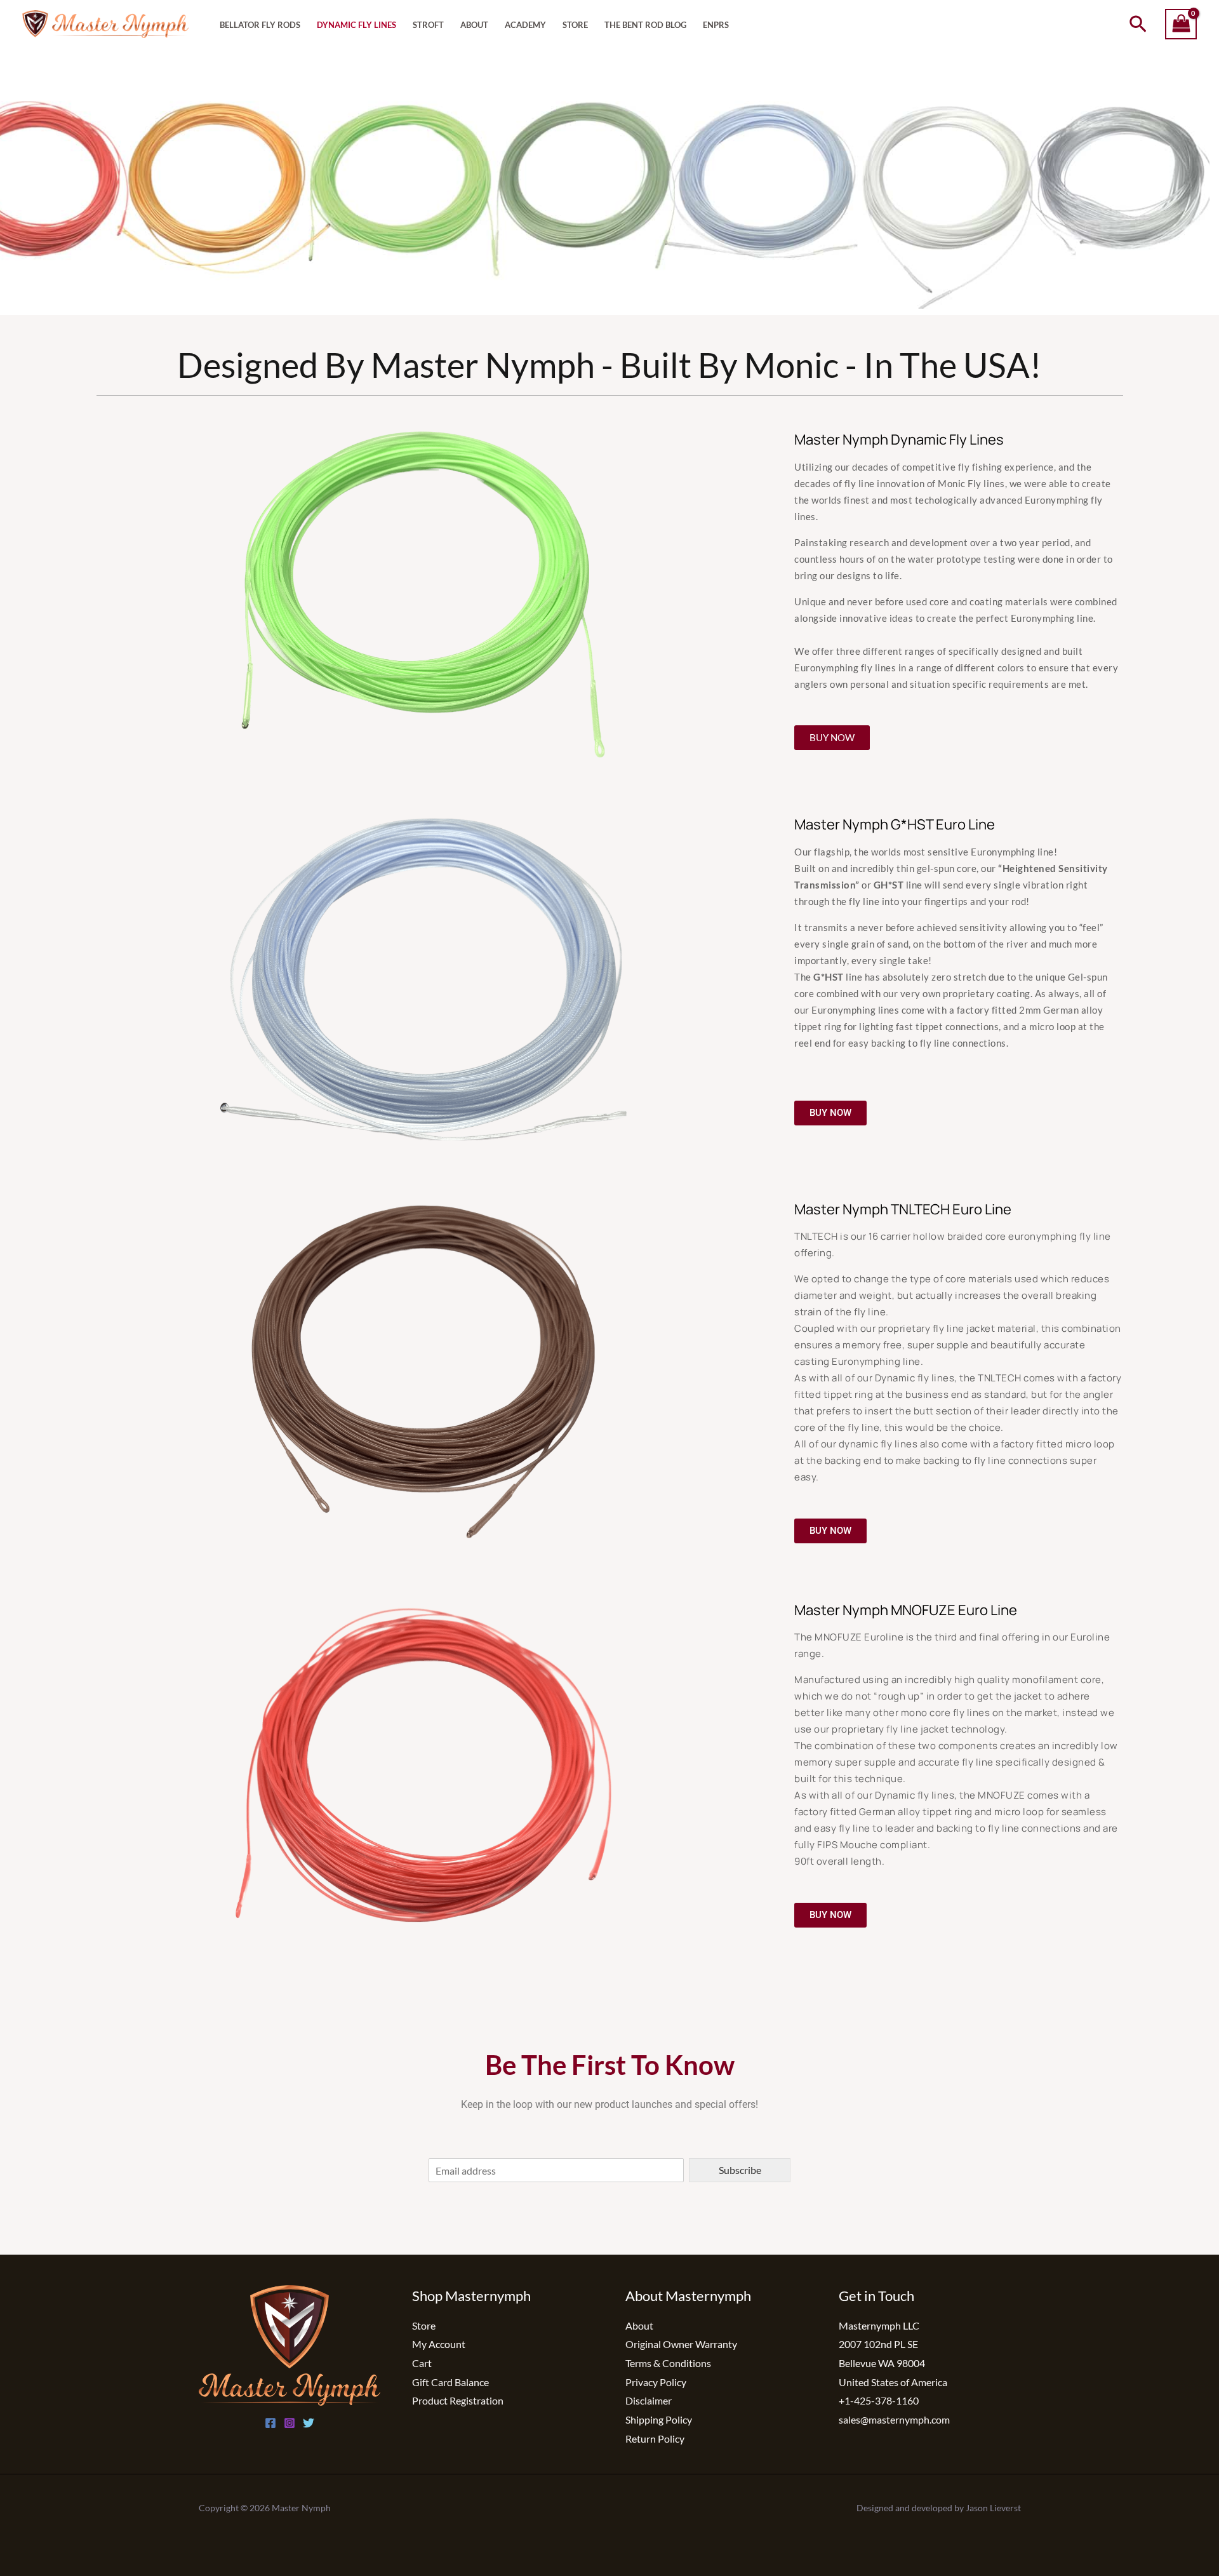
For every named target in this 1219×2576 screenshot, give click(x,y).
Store (575, 25)
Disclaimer (649, 2400)
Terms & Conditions (668, 2363)
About (474, 25)
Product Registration (458, 2400)
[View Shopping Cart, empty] (1181, 24)
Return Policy (655, 2438)
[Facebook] (270, 2423)
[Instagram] (290, 2423)
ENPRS (716, 25)
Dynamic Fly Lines (356, 25)
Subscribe (740, 2170)
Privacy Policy (656, 2382)
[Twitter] (309, 2423)
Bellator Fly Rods (260, 25)
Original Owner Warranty (681, 2344)
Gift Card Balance (450, 2382)
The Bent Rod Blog (645, 25)
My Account (439, 2344)
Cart (422, 2363)
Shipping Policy (659, 2419)
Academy (525, 25)
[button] (1138, 24)
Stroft (428, 25)
